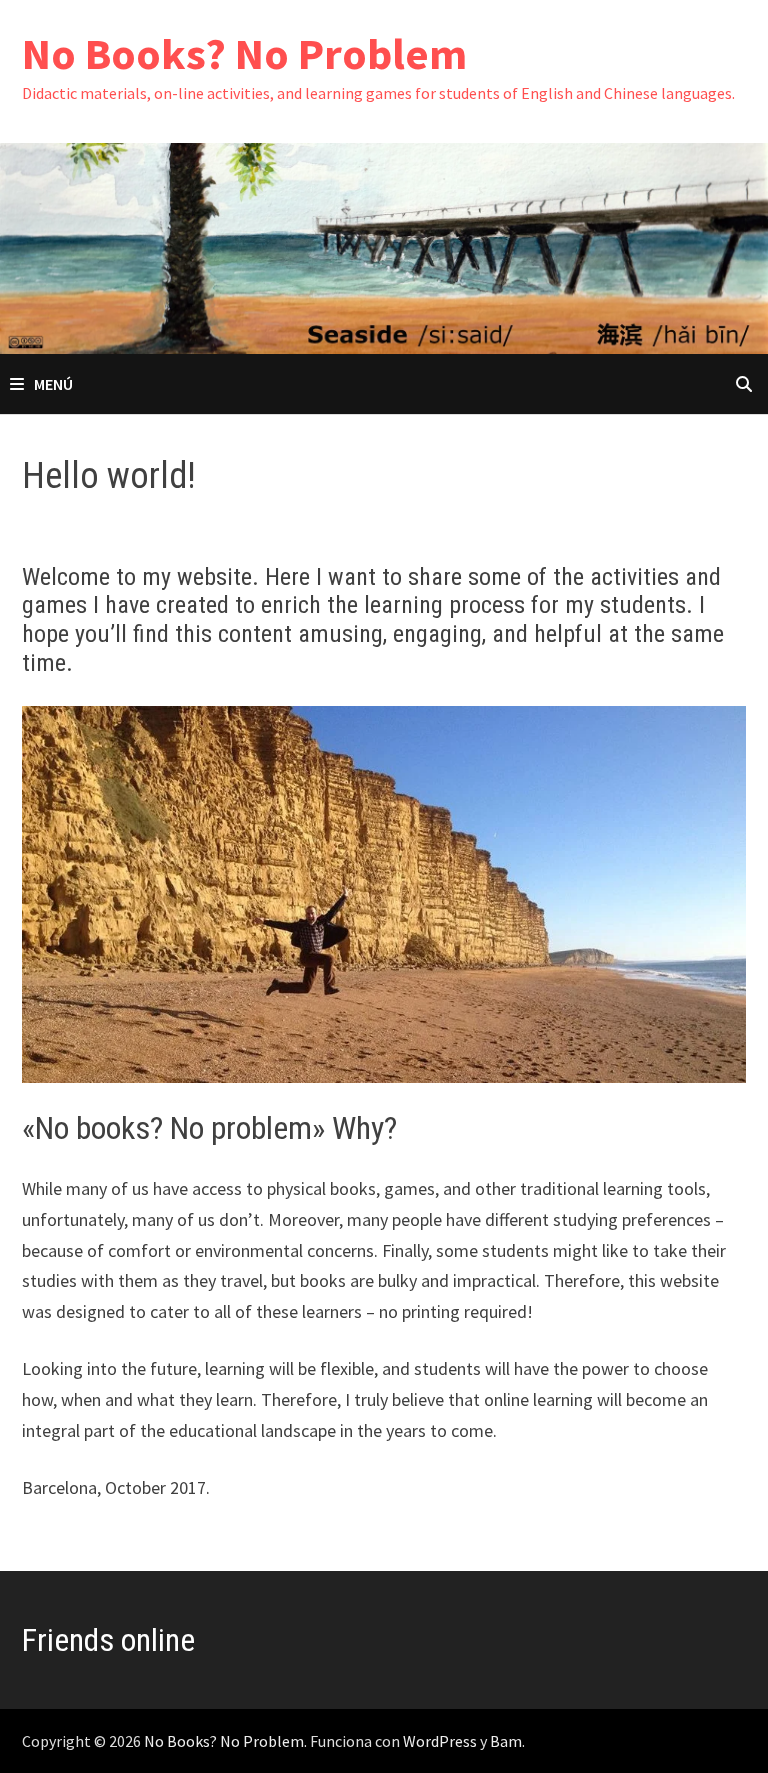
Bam (506, 1741)
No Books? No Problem (244, 53)
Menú (53, 384)
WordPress (440, 1741)
